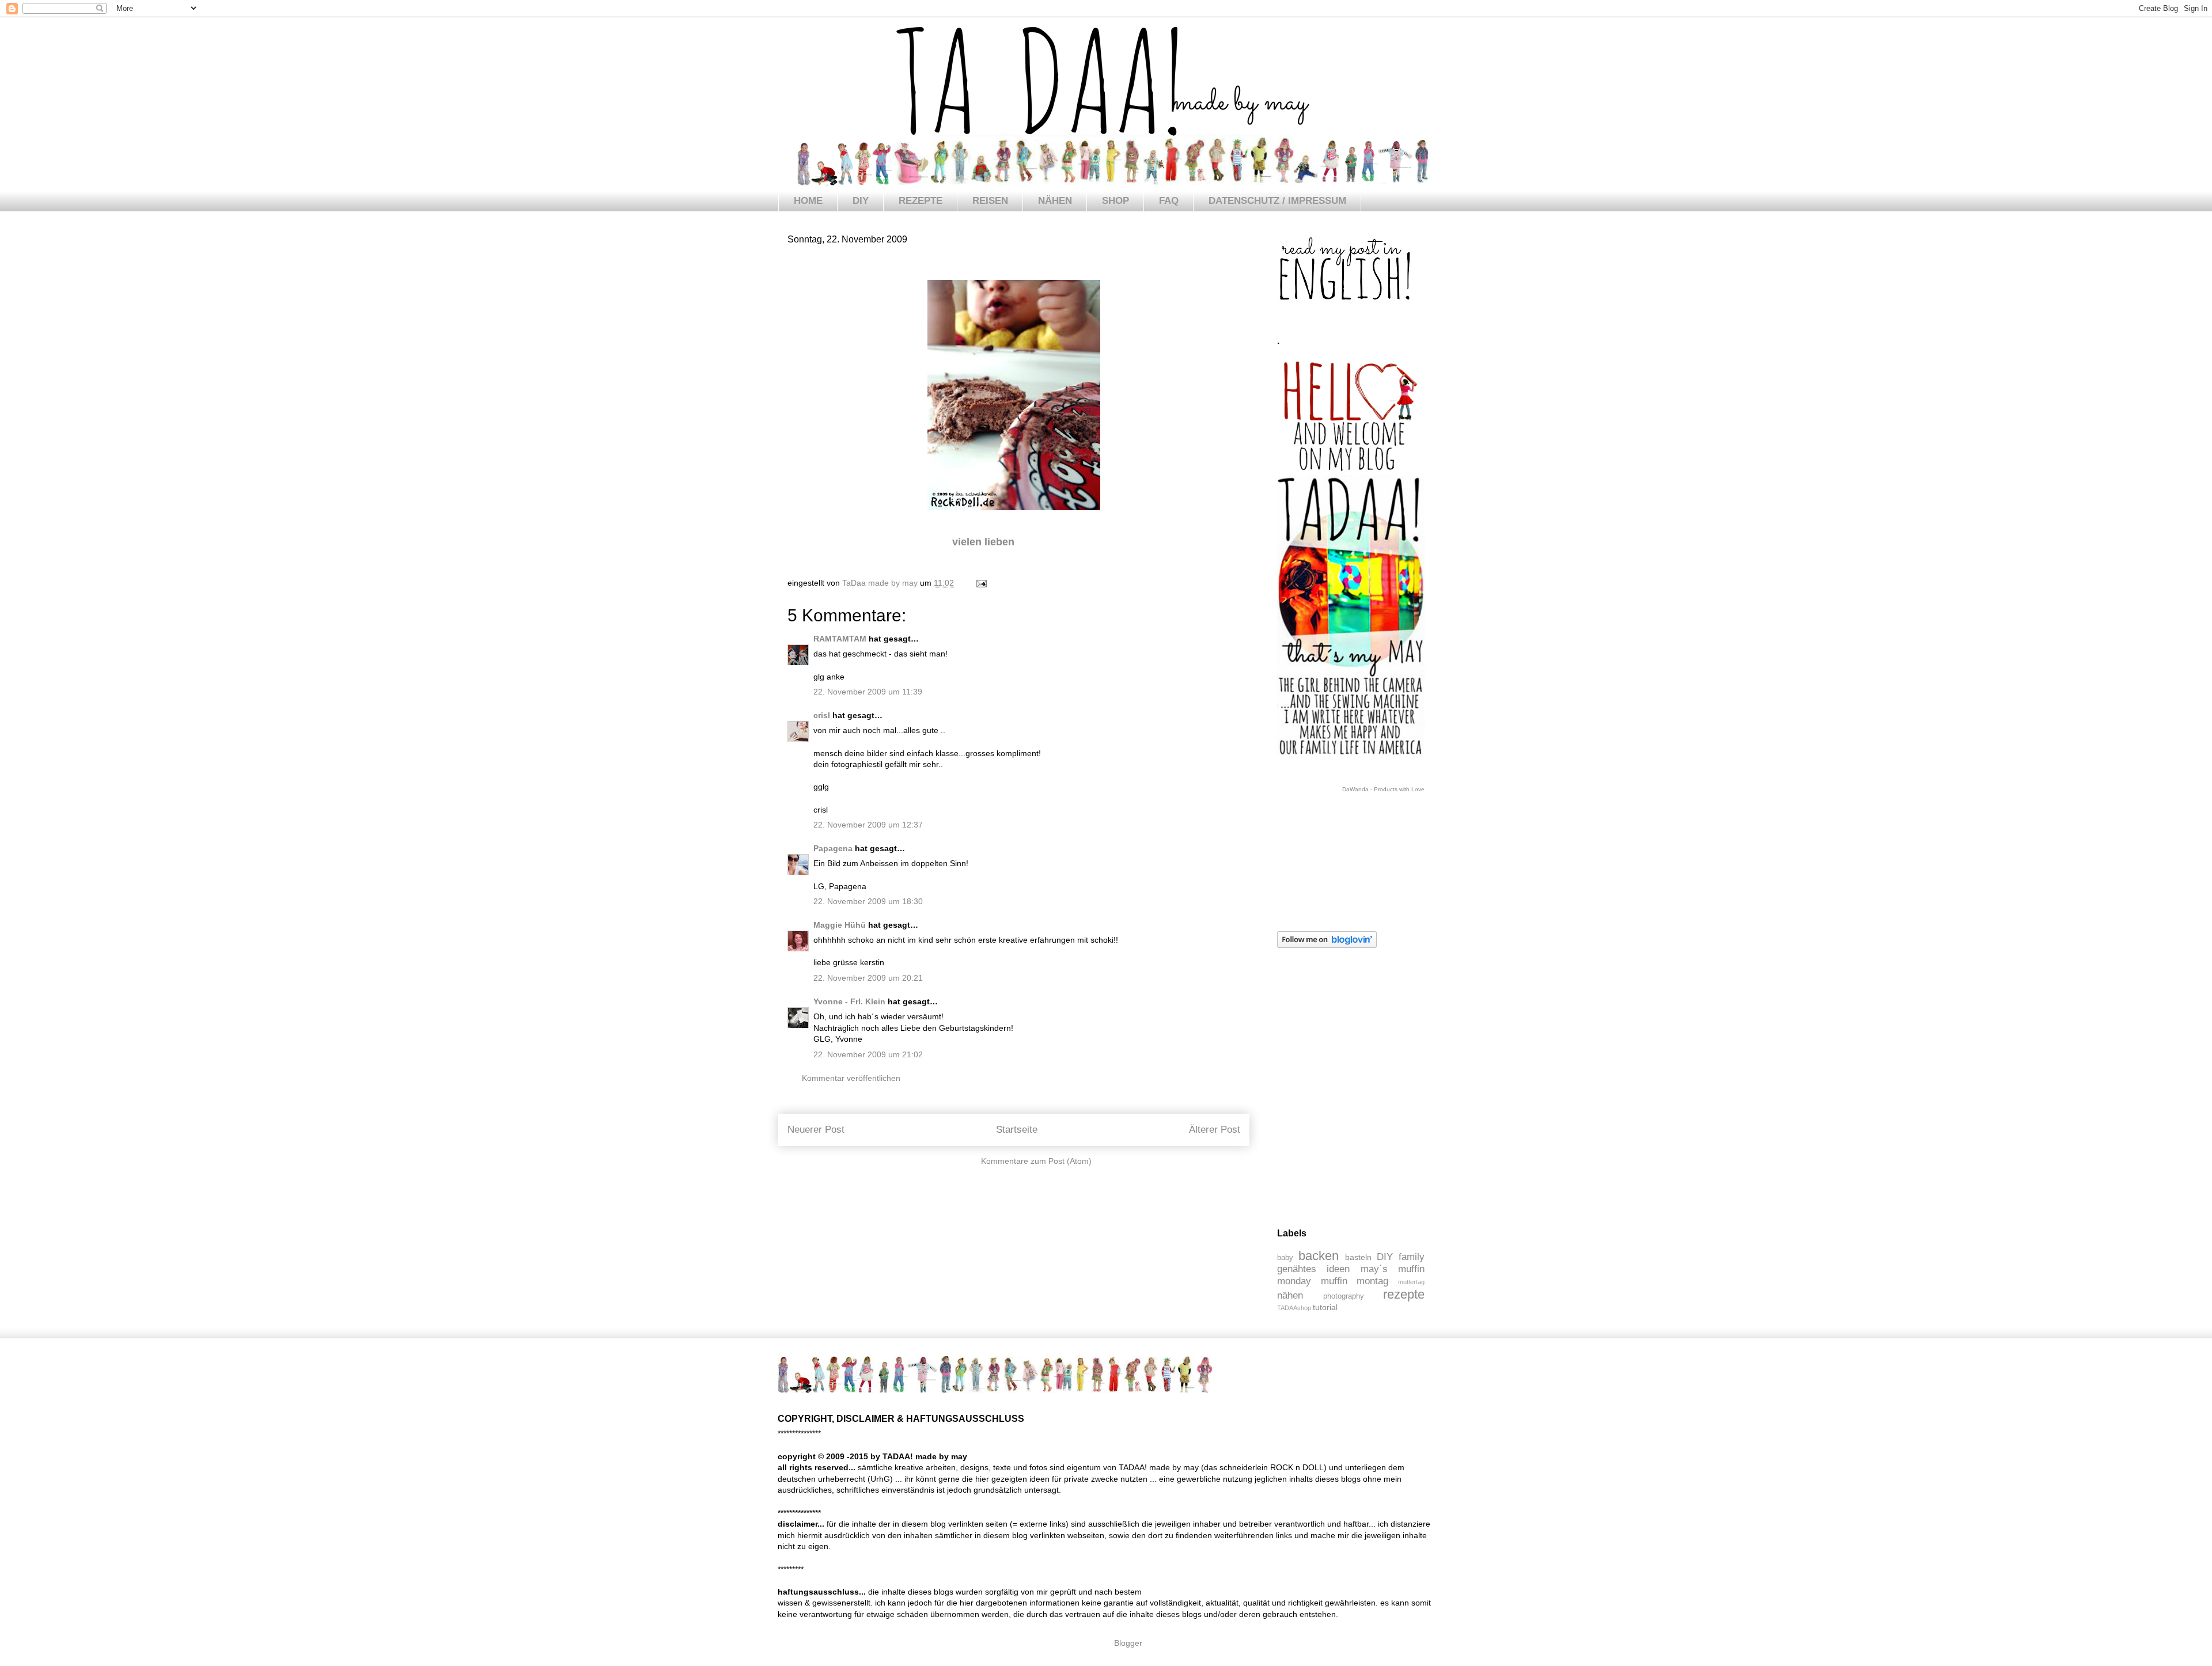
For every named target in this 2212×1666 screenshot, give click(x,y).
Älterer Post (1215, 1130)
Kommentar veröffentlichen (851, 1078)
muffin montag (1355, 1281)
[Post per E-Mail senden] (981, 583)
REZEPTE (921, 201)
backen (1319, 1256)
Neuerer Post (816, 1130)
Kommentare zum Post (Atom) (1036, 1161)
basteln (1358, 1257)
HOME (808, 201)
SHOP (1116, 201)
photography (1344, 1296)
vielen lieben (985, 542)
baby (1285, 1258)
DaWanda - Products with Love (1383, 789)
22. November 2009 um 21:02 (868, 1054)
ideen (1338, 1269)
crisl (822, 715)
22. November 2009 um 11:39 (868, 692)
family (1412, 1257)
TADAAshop (1294, 1308)
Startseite (1017, 1130)
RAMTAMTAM (840, 639)
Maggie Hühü (840, 925)
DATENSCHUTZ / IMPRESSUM (1277, 201)
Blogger (1128, 1643)
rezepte (1404, 1294)
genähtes (1297, 1269)
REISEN (990, 201)
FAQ (1169, 201)
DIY (861, 201)
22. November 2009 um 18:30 (868, 901)
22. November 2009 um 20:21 (868, 978)
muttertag (1411, 1282)
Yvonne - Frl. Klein (849, 1001)
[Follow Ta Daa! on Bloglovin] (1327, 945)
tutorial (1325, 1307)
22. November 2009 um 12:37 (868, 825)
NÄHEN (1055, 201)
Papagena (833, 848)
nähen (1290, 1295)
